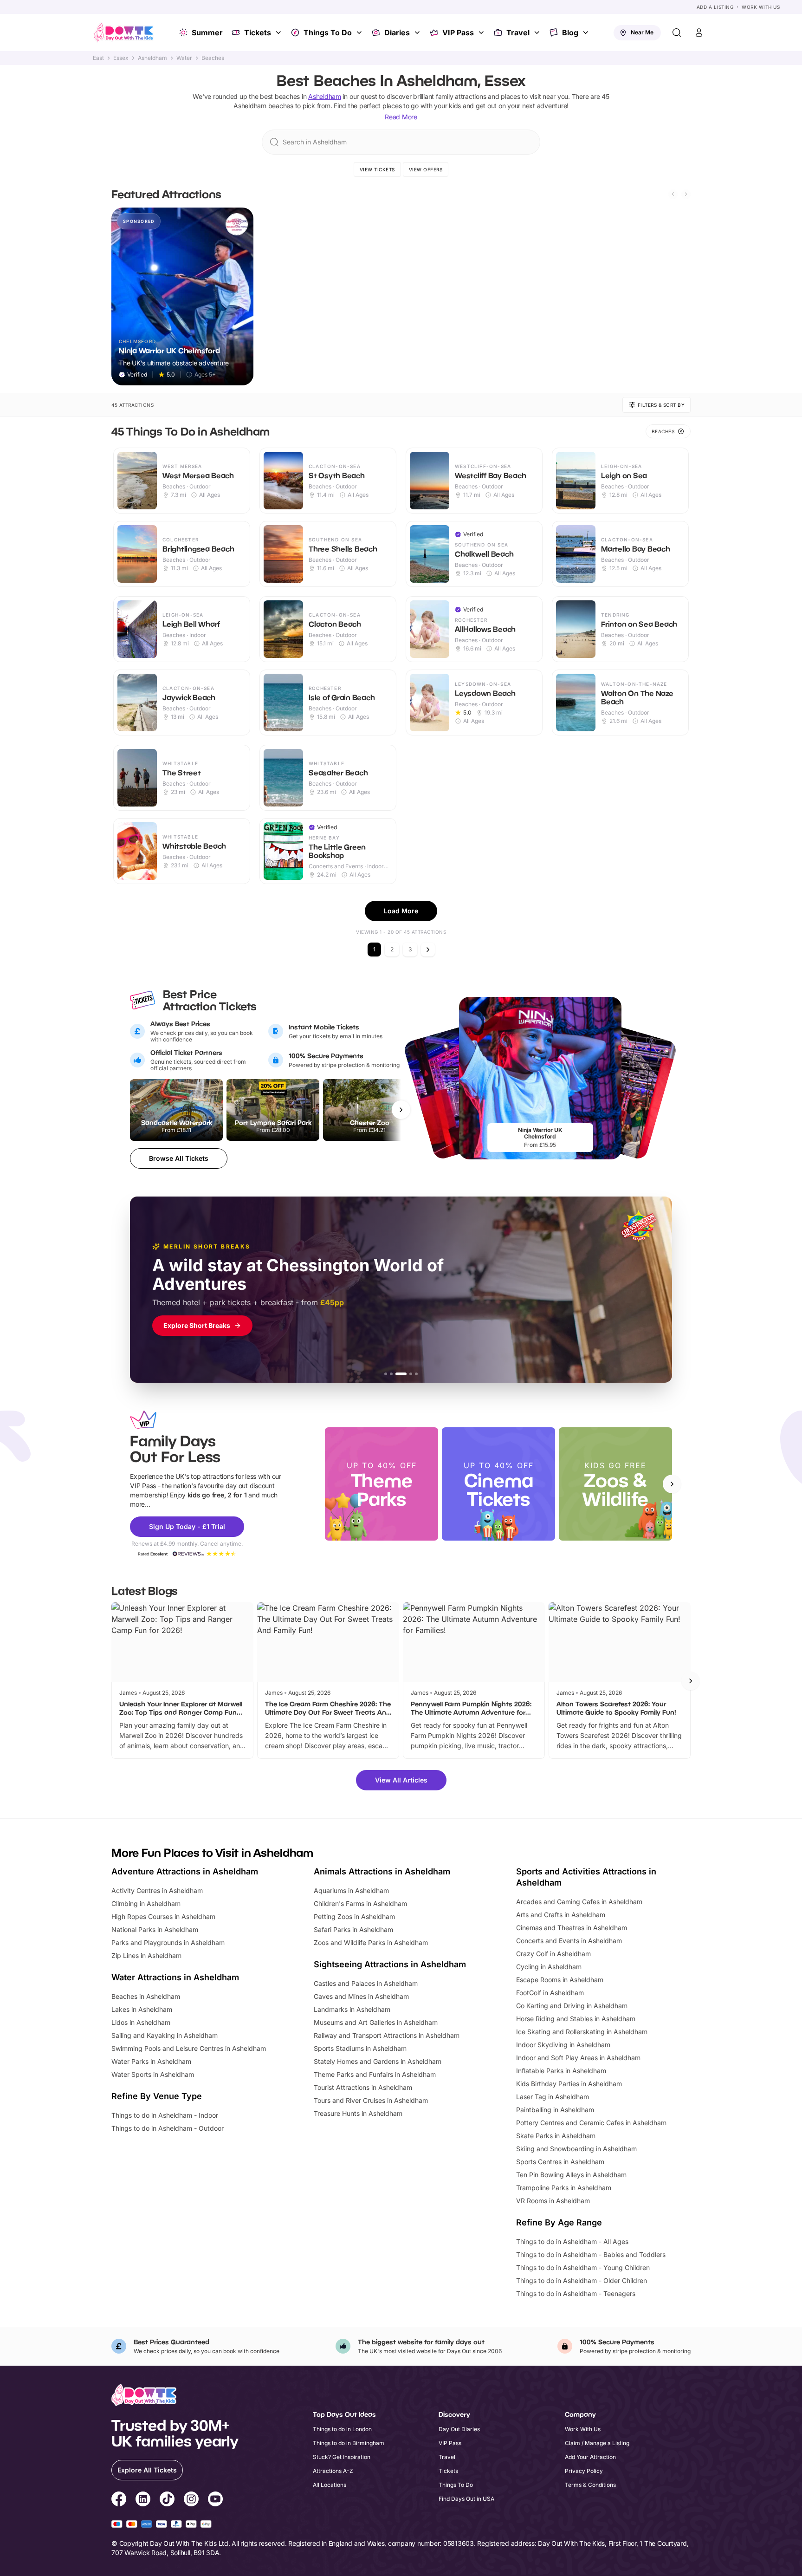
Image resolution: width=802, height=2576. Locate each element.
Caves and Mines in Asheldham (361, 1996)
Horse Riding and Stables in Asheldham (576, 2019)
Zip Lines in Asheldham (146, 1955)
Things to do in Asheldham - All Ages (572, 2241)
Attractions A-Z (333, 2471)
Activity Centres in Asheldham (157, 1890)
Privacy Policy (584, 2471)
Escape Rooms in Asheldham (560, 1980)
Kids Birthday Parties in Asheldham (569, 2084)
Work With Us (761, 7)
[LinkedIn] (143, 2500)
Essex (121, 58)
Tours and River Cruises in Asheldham (371, 2100)
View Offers (426, 169)
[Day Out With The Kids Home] (123, 33)
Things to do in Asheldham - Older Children (582, 2280)
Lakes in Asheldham (142, 2009)
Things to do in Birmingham (349, 2443)
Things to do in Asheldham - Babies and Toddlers (591, 2254)
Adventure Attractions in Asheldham (185, 1871)
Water (184, 58)
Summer (207, 33)
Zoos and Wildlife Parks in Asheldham (371, 1942)
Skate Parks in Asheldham (556, 2136)
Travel (518, 33)
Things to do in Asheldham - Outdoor (168, 2128)
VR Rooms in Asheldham (553, 2201)
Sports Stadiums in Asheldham (360, 2048)
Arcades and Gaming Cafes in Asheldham (579, 1902)
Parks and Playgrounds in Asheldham (168, 1942)
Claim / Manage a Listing (597, 2443)
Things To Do (328, 33)
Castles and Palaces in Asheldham (366, 1983)
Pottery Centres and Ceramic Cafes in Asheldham (591, 2123)
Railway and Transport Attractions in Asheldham (387, 2035)
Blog (570, 33)
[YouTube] (215, 2500)
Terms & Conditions (590, 2485)
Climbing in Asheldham (146, 1903)
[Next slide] (686, 194)
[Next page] (428, 950)
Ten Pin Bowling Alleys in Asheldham (571, 2175)
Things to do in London (342, 2429)
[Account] (699, 33)
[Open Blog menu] (587, 33)
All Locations (330, 2485)
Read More (401, 117)
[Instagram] (191, 2500)
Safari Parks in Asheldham (353, 1929)
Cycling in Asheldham (549, 1967)
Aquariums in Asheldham (351, 1890)
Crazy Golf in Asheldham (553, 1954)
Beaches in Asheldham (146, 1996)
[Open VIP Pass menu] (482, 33)
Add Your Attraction (590, 2457)
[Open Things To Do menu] (360, 33)
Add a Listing (715, 7)
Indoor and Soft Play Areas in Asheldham (578, 2058)
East (98, 58)
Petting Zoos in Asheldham (354, 1916)
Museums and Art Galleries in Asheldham (376, 2022)
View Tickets (377, 169)
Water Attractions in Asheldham (175, 1977)
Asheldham (152, 58)
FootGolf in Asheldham (550, 1993)
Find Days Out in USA (466, 2499)
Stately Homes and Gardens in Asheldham (378, 2061)
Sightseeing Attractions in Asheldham (390, 1964)
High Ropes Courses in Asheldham (163, 1916)
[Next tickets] (401, 1110)
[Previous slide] (673, 194)
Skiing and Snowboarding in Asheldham (576, 2149)
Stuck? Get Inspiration (342, 2457)
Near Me (642, 32)
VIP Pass (458, 33)
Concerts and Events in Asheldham (569, 1941)
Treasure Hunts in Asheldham (358, 2113)
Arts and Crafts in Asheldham (561, 1915)
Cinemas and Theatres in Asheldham (572, 1928)
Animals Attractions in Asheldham (382, 1871)
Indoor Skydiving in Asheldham (563, 2045)
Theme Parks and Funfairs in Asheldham (375, 2074)
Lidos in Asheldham (141, 2022)
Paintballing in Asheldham (555, 2110)
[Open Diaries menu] (418, 33)
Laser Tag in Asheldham (553, 2097)
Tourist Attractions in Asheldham (363, 2087)
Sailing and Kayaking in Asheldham (165, 2035)
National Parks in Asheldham (155, 1929)
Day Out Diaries (459, 2429)
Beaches (213, 58)
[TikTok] (167, 2500)
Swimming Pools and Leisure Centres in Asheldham (189, 2048)
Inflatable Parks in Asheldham (561, 2071)
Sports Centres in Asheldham (560, 2162)
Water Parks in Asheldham (151, 2061)
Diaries (397, 33)
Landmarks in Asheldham (352, 2009)
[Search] (677, 33)
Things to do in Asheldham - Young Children (583, 2267)
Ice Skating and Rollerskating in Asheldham (582, 2032)
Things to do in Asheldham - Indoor (165, 2115)
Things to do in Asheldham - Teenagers (576, 2293)
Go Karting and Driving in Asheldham (572, 2006)
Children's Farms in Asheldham (360, 1903)
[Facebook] (119, 2500)
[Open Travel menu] (538, 33)
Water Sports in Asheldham (153, 2074)
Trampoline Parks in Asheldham (564, 2188)
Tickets (258, 33)
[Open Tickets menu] (279, 33)
